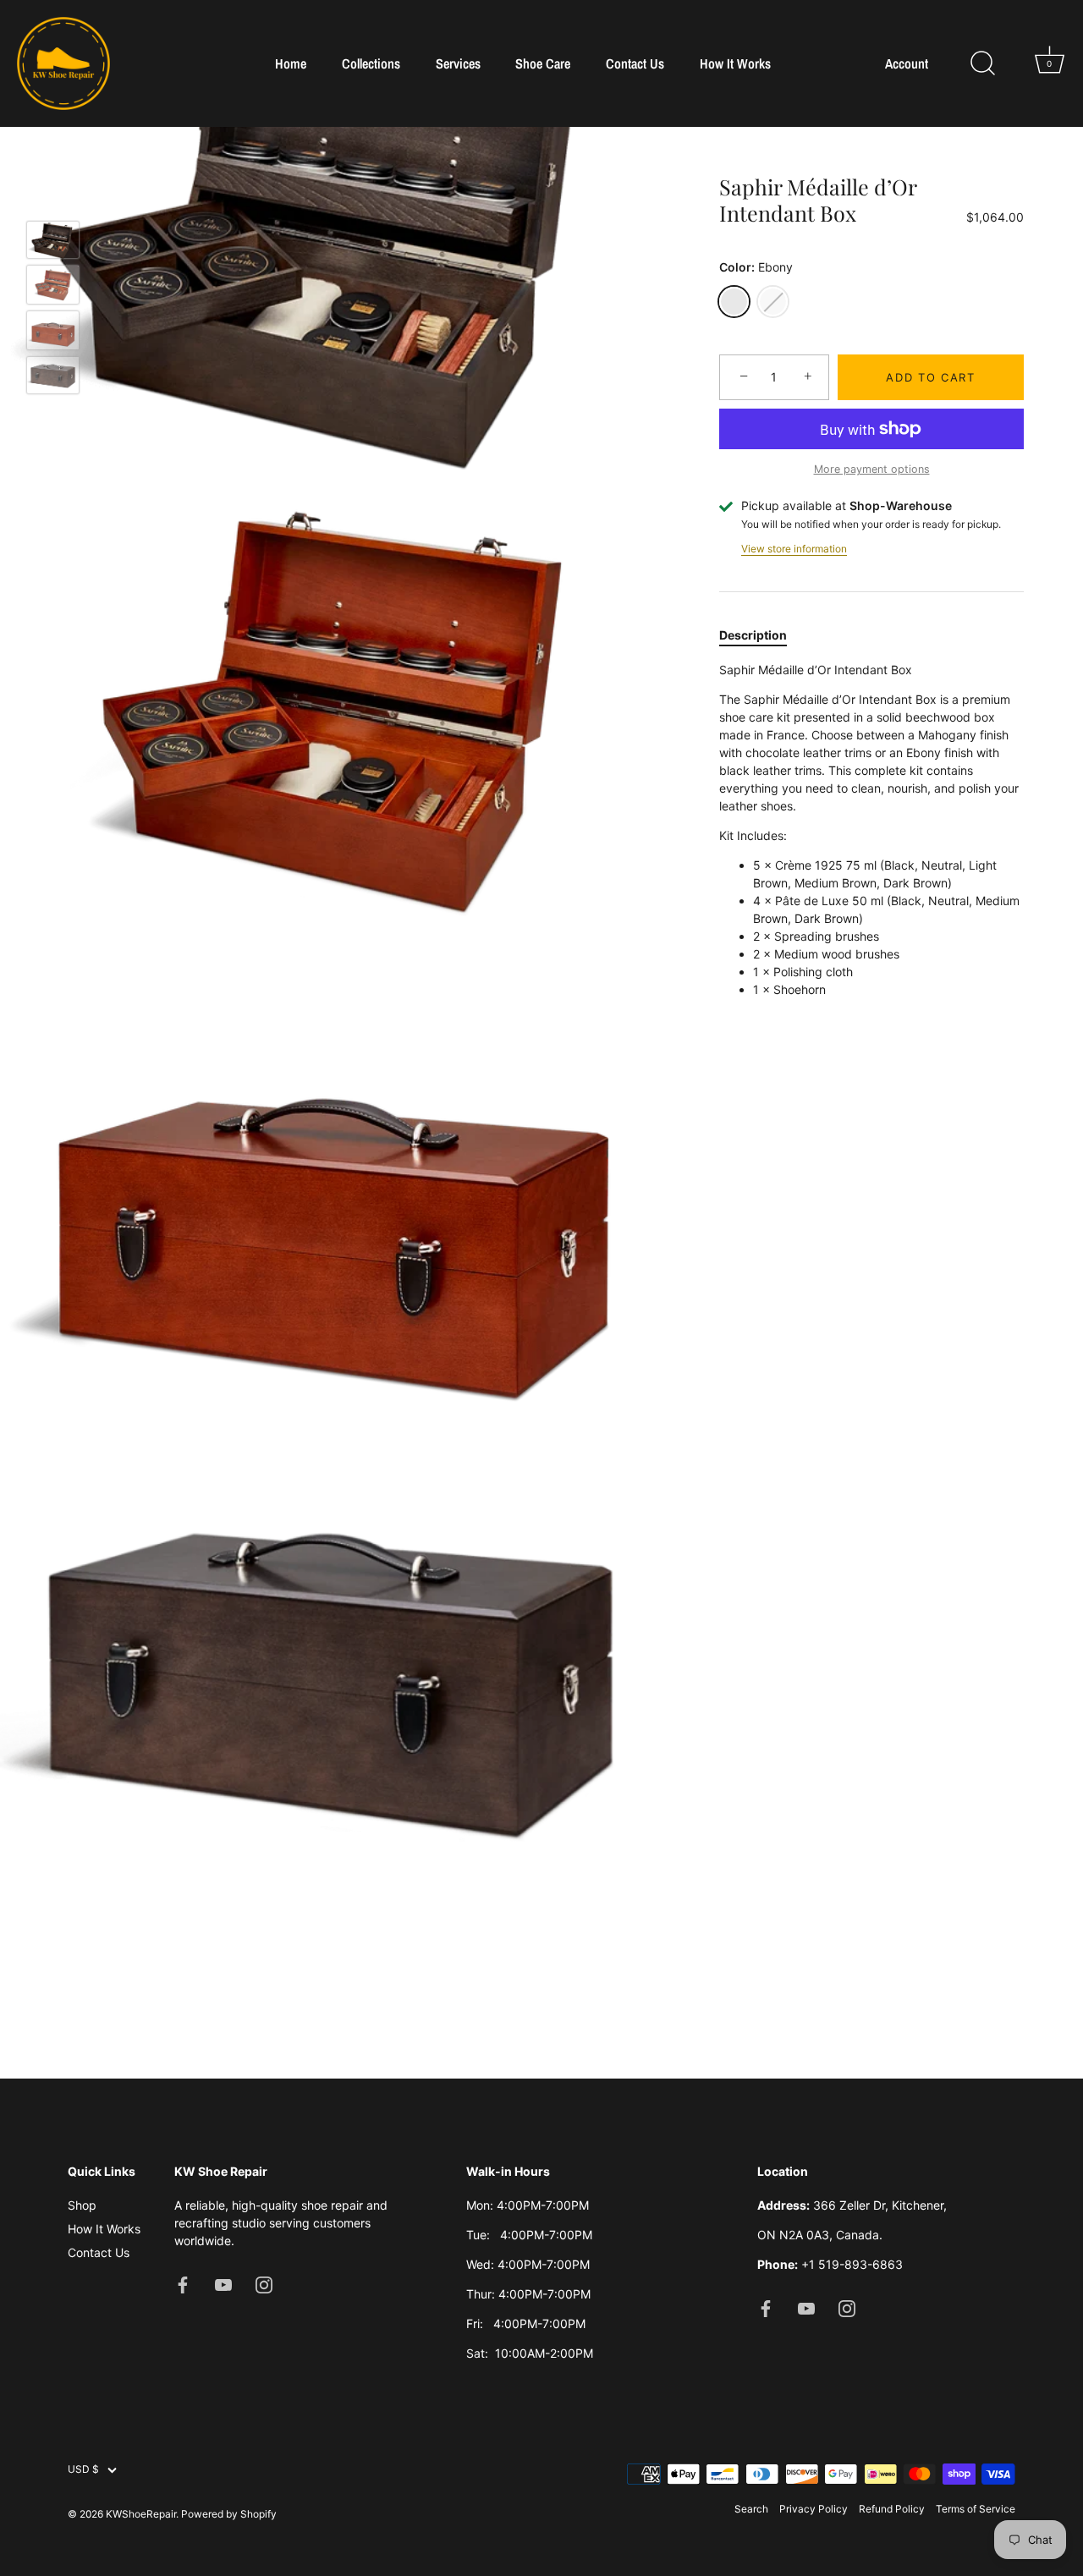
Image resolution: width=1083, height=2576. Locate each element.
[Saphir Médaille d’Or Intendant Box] (53, 240)
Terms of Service (976, 2509)
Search (751, 2509)
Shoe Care (543, 63)
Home (291, 63)
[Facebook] (183, 2284)
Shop (82, 2205)
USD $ (83, 2469)
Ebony (734, 302)
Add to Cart (931, 377)
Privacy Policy (814, 2509)
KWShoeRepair (141, 2514)
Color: (756, 267)
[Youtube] (223, 2284)
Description (753, 636)
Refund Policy (892, 2509)
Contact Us (635, 63)
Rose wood (773, 302)
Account (907, 64)
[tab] (761, 636)
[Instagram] (264, 2284)
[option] (53, 242)
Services (458, 63)
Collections (371, 63)
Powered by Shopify (229, 2514)
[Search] (982, 63)
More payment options (872, 469)
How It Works (735, 63)
